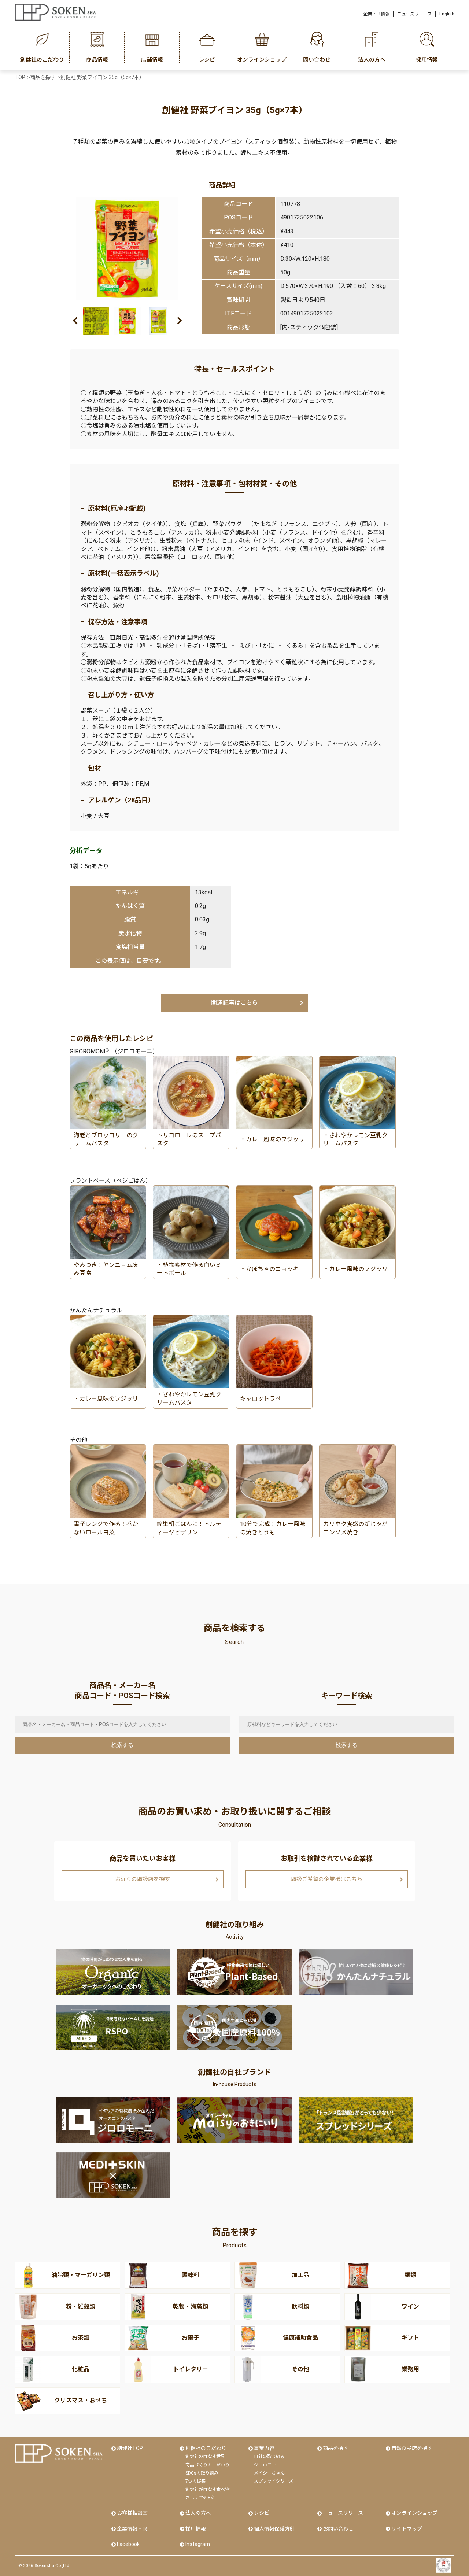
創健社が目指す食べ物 (207, 2490)
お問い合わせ (338, 2529)
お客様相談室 (132, 2513)
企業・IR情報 (376, 14)
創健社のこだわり (206, 2448)
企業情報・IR (132, 2529)
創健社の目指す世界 (205, 2457)
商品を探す (336, 2448)
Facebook (128, 2544)
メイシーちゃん (269, 2473)
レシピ (262, 2513)
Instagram (198, 2544)
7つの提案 (195, 2481)
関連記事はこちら (234, 1003)
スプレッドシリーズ (274, 2481)
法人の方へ (198, 2513)
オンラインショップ (414, 2513)
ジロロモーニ (267, 2465)
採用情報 (196, 2529)
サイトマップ (407, 2529)
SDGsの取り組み (202, 2473)
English (447, 14)
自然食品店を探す (412, 2448)
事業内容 (264, 2448)
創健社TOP (130, 2448)
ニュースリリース (414, 14)
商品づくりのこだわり (207, 2465)
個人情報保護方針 (274, 2529)
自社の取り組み (269, 2457)
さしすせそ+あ (200, 2498)
